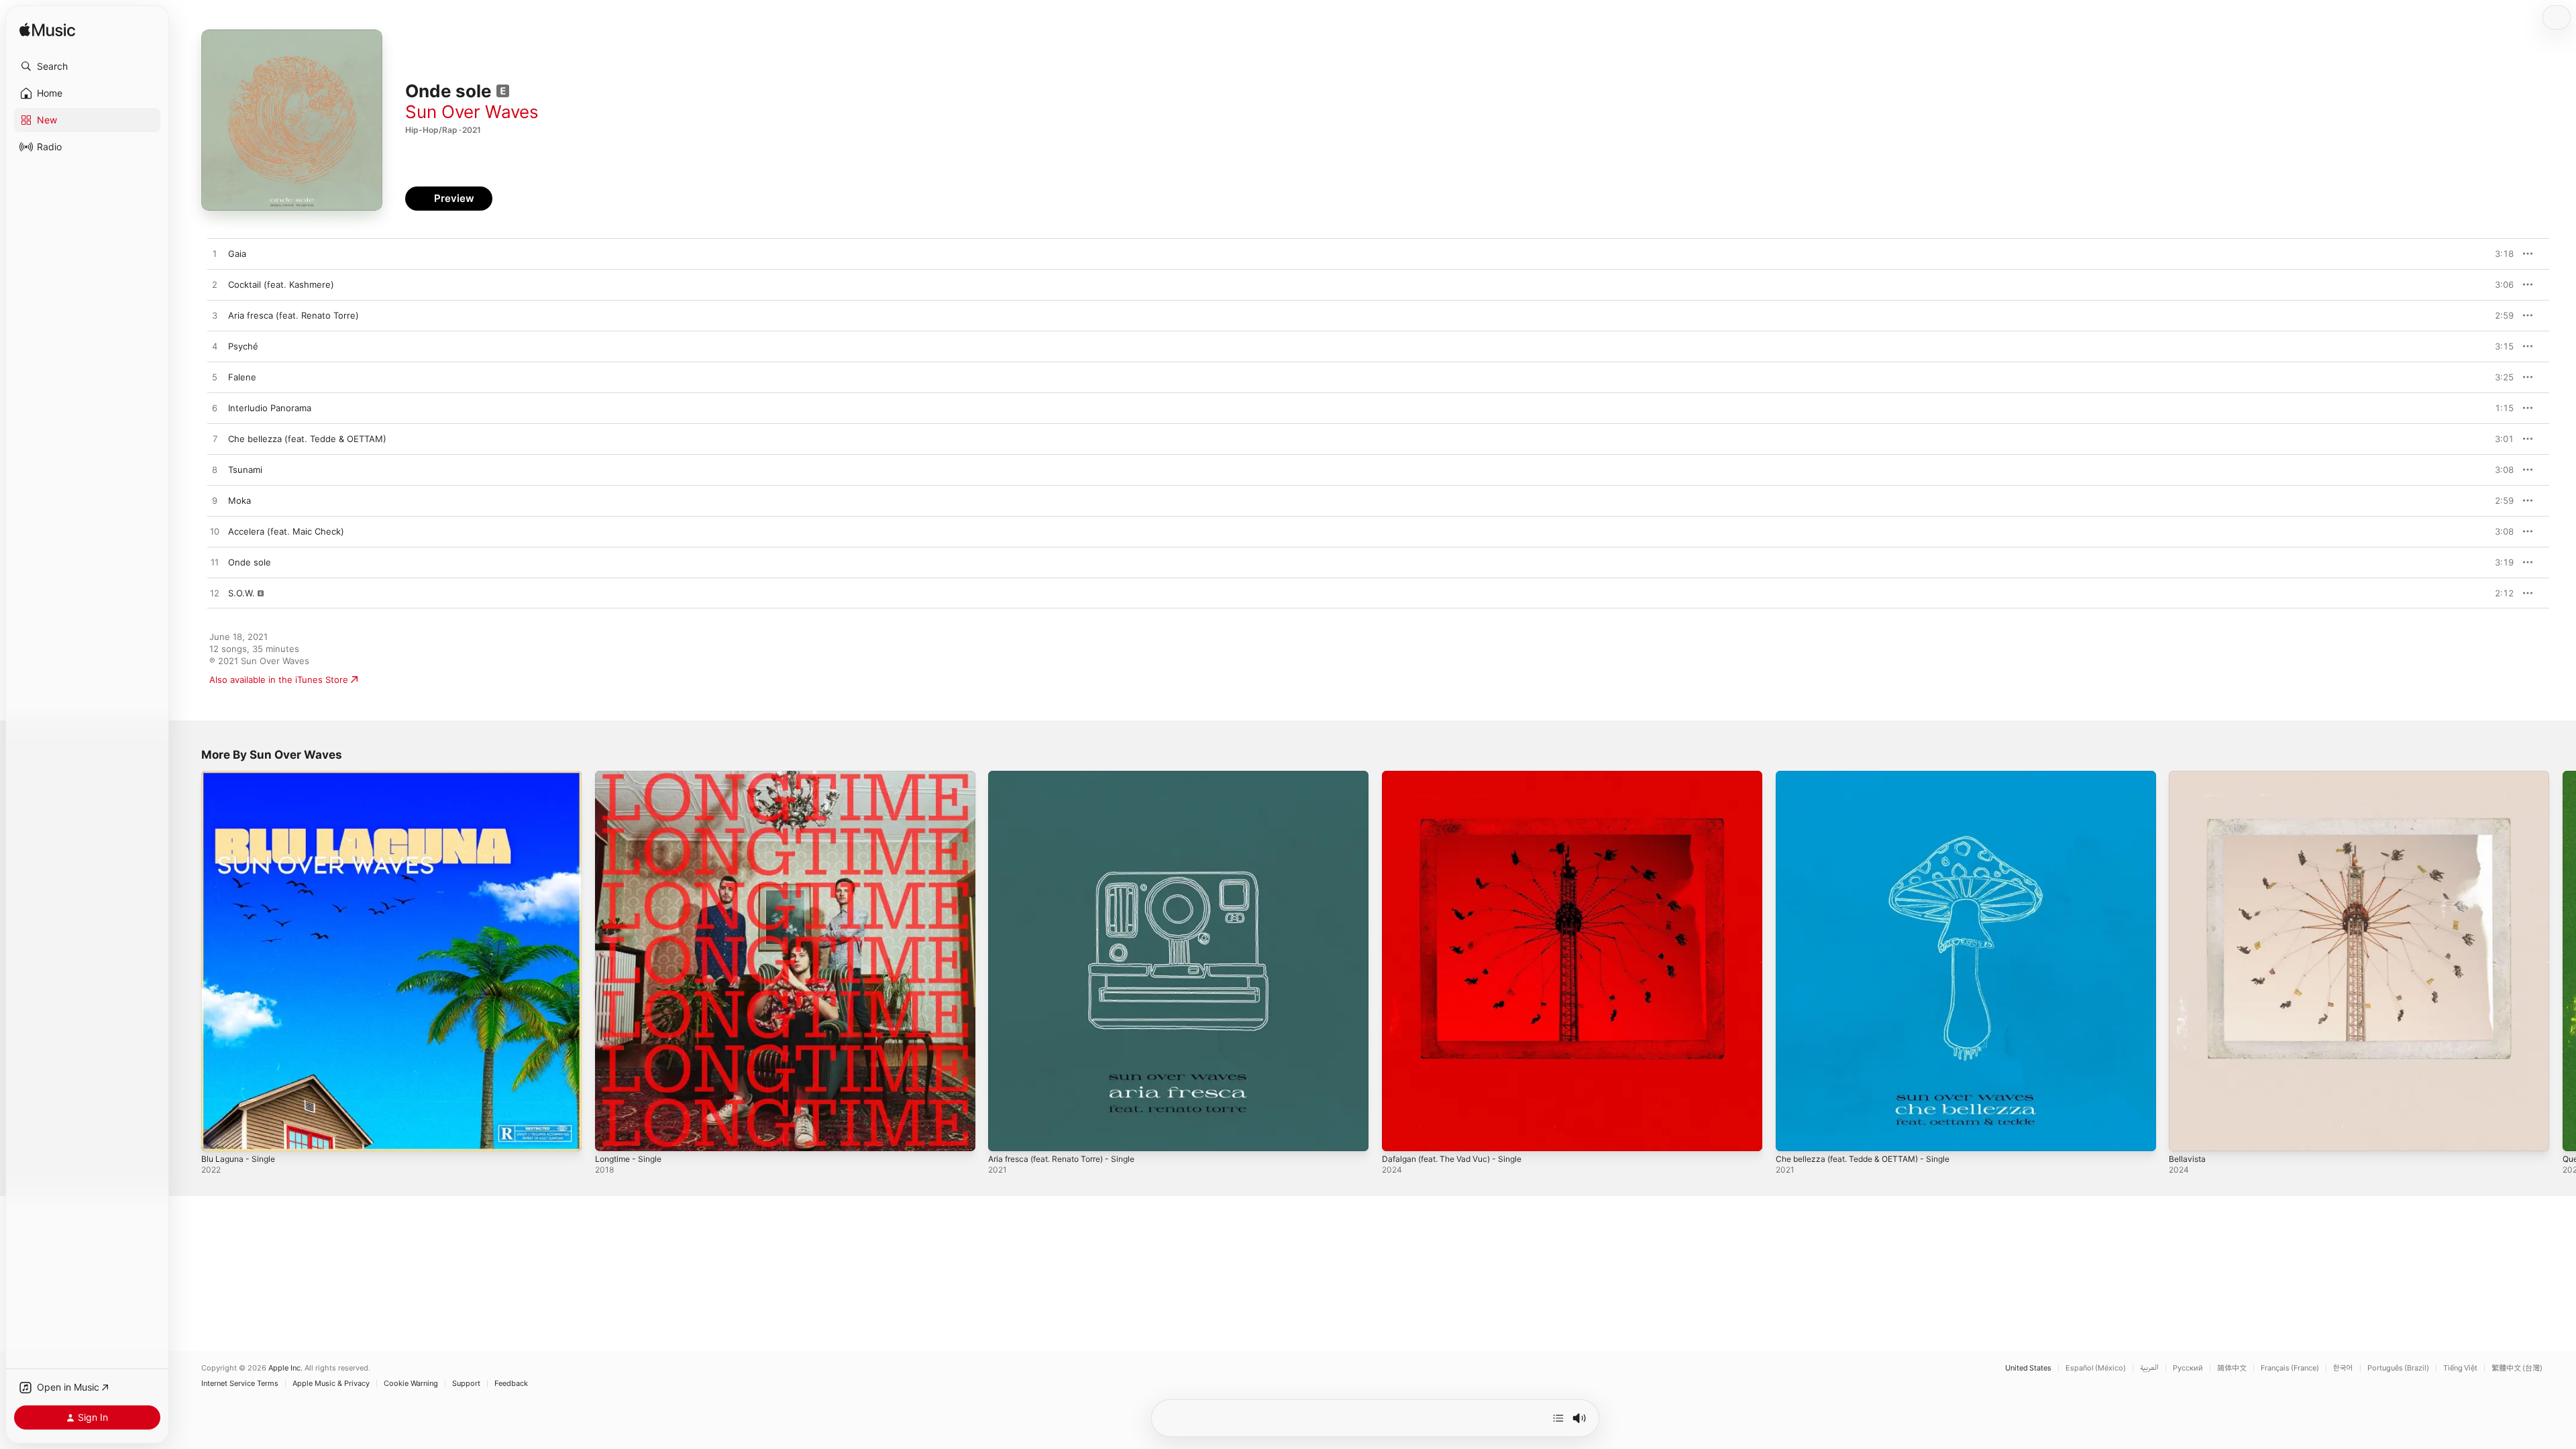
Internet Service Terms (240, 1384)
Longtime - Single (632, 776)
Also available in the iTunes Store (279, 680)
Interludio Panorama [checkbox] (270, 408)
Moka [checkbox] (239, 500)
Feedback (511, 1384)
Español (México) (2096, 1368)
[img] (47, 31)
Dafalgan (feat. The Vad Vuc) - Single (1460, 776)
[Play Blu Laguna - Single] (218, 1134)
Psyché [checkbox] (243, 346)
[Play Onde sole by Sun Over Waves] (215, 563)
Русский (2188, 1368)
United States (2028, 1368)
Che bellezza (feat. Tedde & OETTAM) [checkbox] (307, 439)
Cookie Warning (411, 1384)
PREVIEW (2499, 254)
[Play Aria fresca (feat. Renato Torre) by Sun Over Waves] (215, 316)
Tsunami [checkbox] (245, 470)
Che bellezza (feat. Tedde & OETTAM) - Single (1872, 776)
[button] (87, 66)
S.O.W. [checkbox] (241, 593)
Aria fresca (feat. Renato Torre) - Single (1071, 776)
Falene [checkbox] (242, 377)
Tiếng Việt (2460, 1368)
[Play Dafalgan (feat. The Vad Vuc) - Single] (1399, 1134)
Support (466, 1384)
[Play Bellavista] (2186, 1134)
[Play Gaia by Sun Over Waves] (215, 254)
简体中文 (2232, 1368)
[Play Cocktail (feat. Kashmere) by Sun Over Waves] (215, 285)
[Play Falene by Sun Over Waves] (215, 378)
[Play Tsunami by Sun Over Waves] (215, 470)
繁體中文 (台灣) (2517, 1368)
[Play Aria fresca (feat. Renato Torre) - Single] (1005, 1134)
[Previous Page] (188, 961)
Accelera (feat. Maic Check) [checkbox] (286, 531)
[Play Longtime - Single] (612, 1134)
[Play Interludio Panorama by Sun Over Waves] (215, 409)
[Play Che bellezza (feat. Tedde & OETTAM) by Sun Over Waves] (215, 439)
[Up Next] (1558, 1418)
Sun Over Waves (472, 112)
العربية (2149, 1368)
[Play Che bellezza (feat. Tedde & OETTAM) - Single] (1792, 1134)
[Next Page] (2563, 961)
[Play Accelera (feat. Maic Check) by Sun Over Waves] (215, 532)
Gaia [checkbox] (237, 254)
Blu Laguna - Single (241, 776)
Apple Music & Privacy (331, 1384)
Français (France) (2290, 1368)
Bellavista (2188, 776)
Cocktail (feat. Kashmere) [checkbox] (281, 284)
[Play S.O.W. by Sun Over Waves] (215, 594)
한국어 (2343, 1368)
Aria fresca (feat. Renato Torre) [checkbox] (293, 315)
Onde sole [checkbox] (250, 562)
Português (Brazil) (2398, 1368)
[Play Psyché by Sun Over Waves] (215, 347)
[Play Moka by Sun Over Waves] (215, 501)
